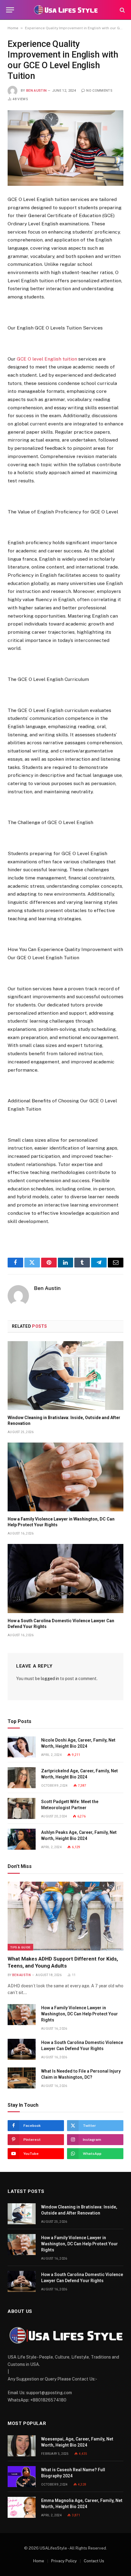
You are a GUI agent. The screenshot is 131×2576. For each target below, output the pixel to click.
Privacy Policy (64, 2561)
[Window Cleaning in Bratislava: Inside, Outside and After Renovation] (65, 1376)
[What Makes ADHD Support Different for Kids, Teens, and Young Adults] (65, 1916)
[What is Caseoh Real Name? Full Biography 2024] (22, 2477)
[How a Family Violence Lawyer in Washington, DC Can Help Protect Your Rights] (65, 1477)
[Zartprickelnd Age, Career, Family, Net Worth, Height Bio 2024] (22, 1778)
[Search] (122, 10)
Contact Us (94, 2561)
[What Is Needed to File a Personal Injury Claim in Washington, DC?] (22, 2078)
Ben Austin (36, 91)
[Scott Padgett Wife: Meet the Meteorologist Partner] (22, 1808)
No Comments (99, 91)
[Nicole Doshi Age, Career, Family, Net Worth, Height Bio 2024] (22, 1747)
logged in (50, 1679)
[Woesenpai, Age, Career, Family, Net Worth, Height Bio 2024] (22, 2446)
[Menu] (10, 10)
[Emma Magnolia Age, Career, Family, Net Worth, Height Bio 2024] (22, 2507)
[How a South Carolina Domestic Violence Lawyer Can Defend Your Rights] (65, 1578)
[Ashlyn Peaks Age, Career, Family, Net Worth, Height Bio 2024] (22, 1839)
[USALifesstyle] (65, 10)
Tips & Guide (20, 1947)
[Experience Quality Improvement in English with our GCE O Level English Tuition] (65, 148)
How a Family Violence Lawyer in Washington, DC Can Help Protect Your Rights (80, 2014)
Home (13, 28)
